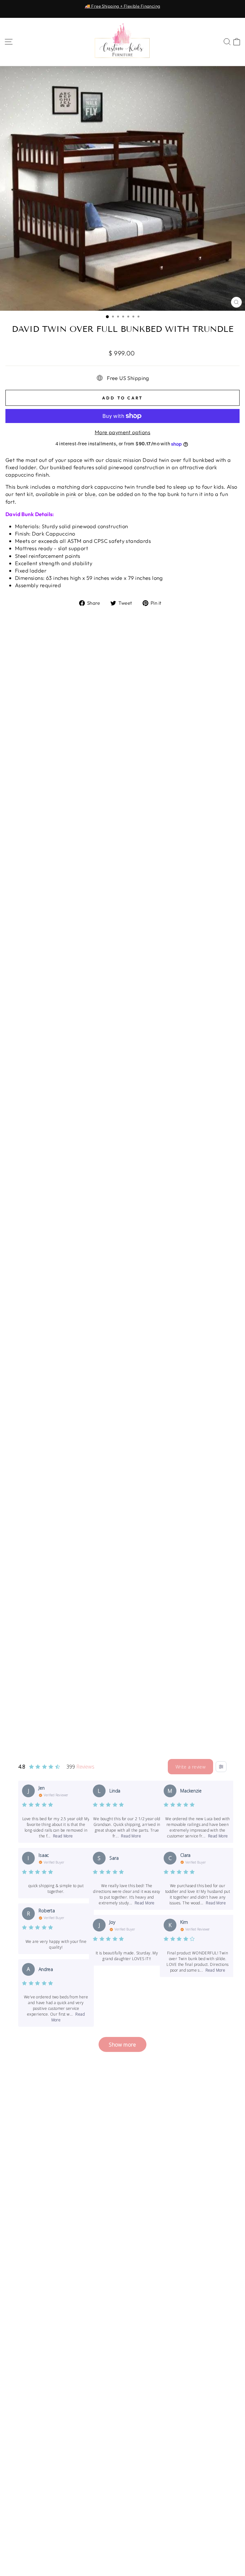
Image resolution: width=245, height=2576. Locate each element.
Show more (122, 2044)
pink (71, 494)
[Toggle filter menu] (221, 1767)
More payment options (122, 432)
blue (90, 494)
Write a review (190, 1767)
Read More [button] (63, 1836)
